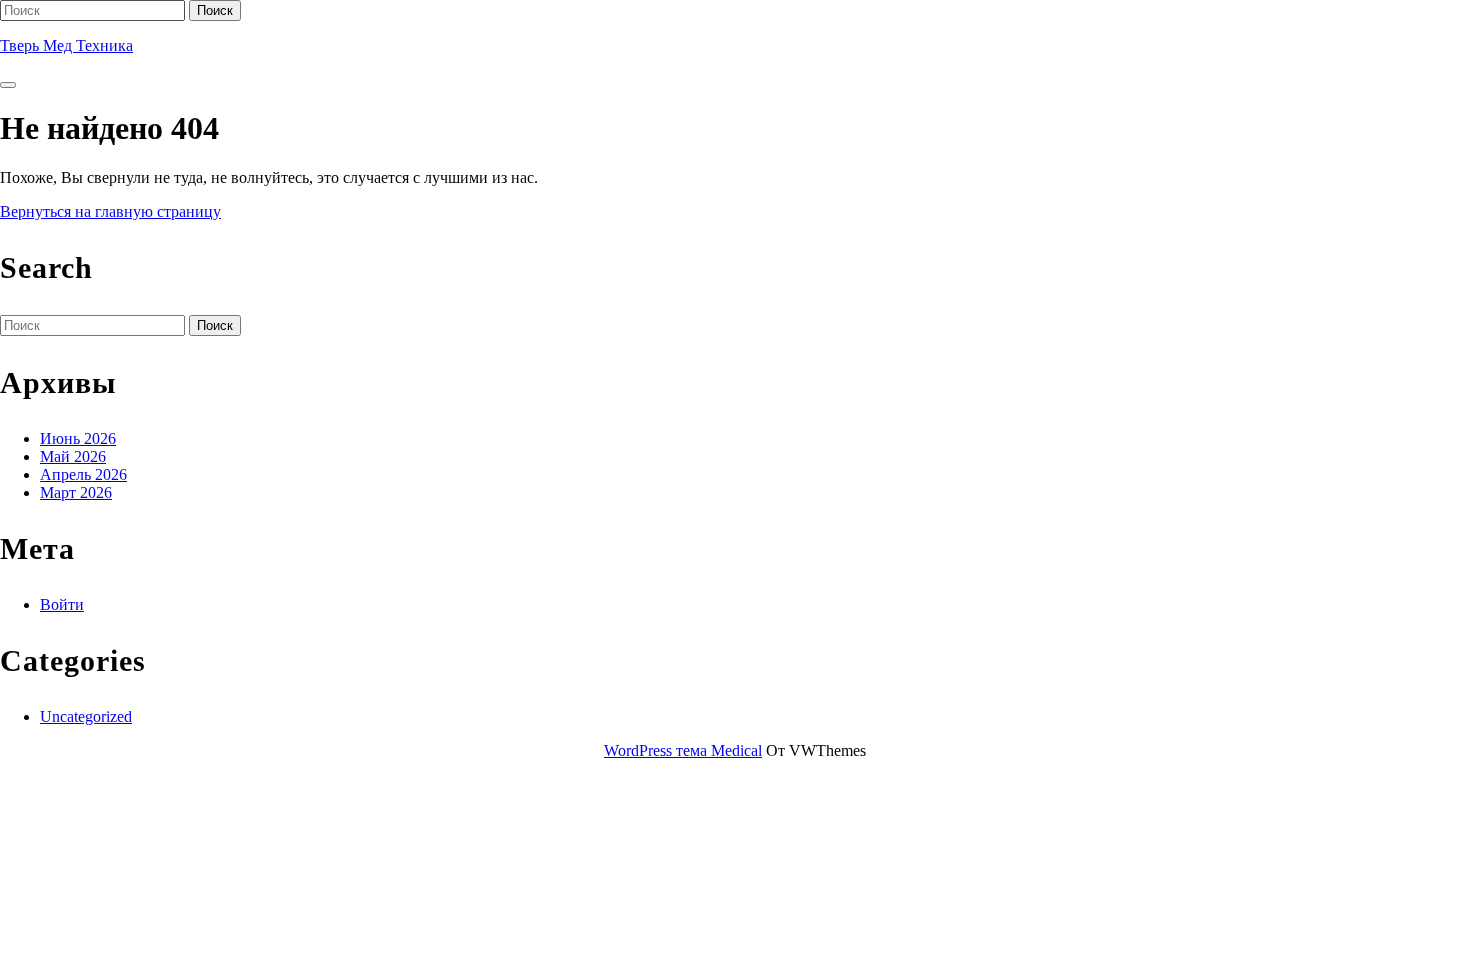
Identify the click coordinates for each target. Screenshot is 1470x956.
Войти (62, 604)
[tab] (8, 85)
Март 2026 (76, 492)
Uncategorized (86, 716)
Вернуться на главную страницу (110, 211)
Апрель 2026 (83, 474)
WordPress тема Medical (683, 750)
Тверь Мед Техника (66, 45)
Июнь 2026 (78, 438)
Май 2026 (73, 456)
